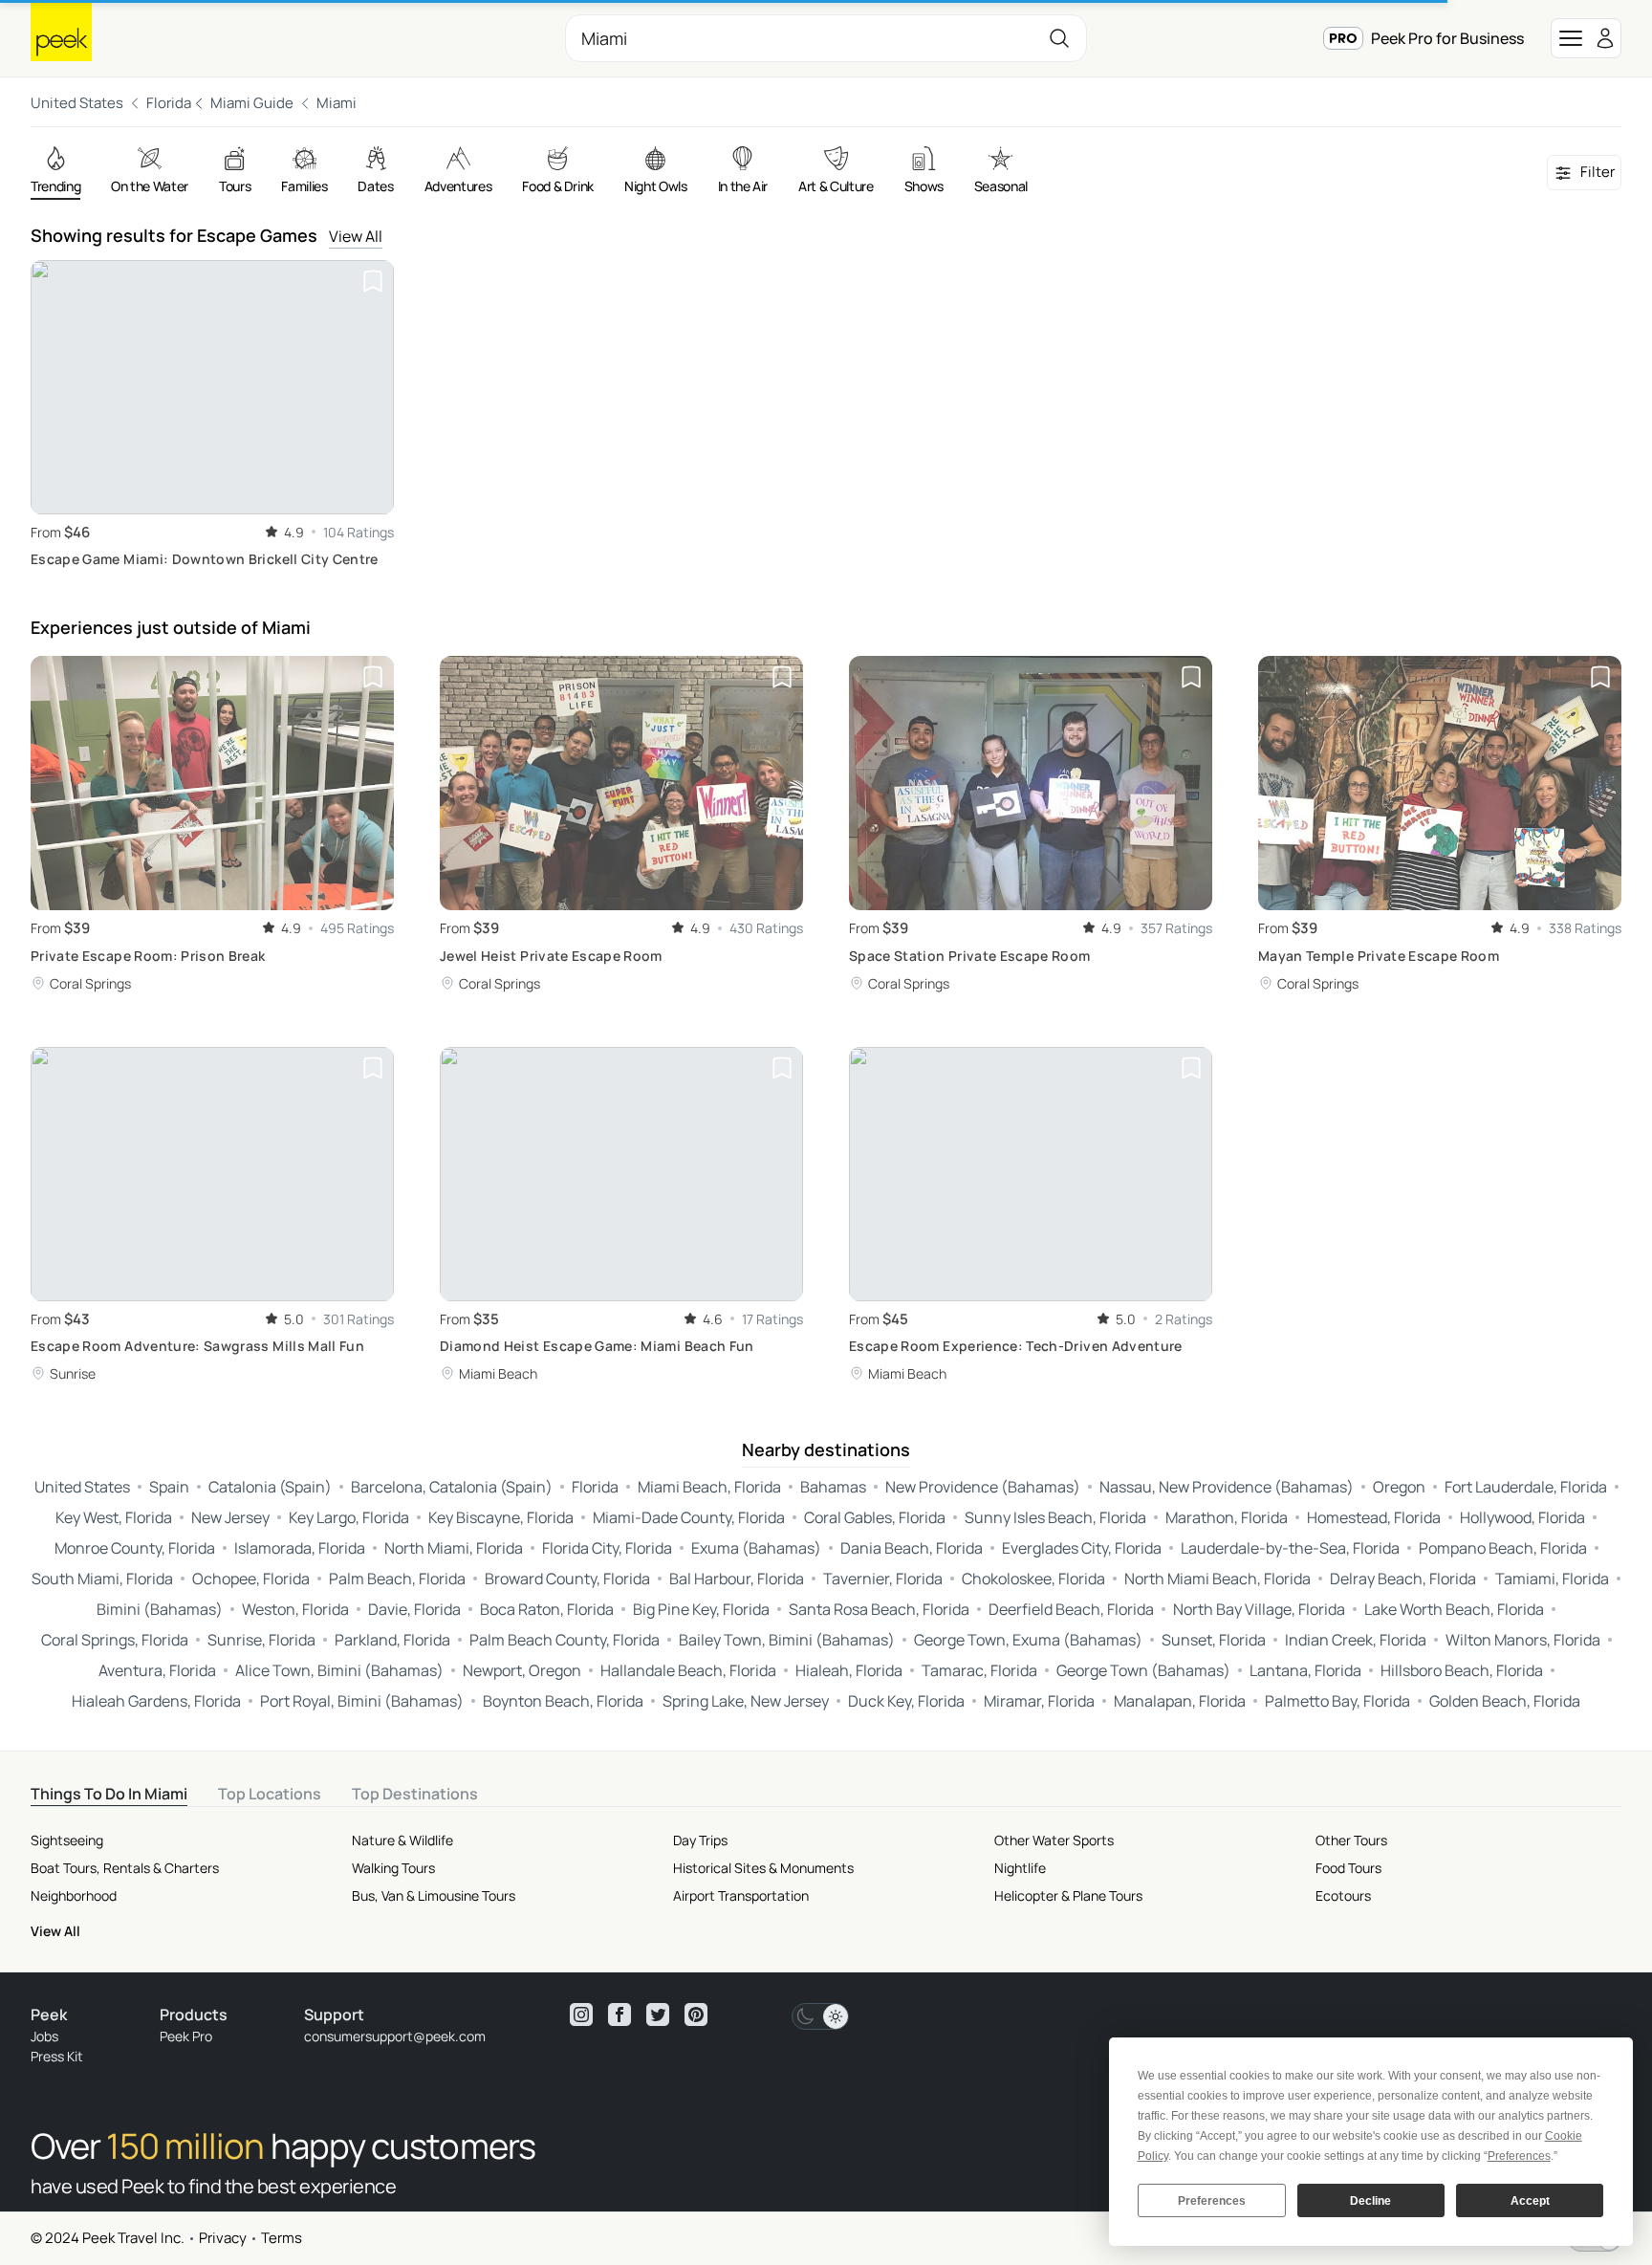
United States (77, 103)
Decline (1370, 2201)
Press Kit (57, 2056)
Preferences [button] (1519, 2156)
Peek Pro (186, 2036)
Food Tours (1348, 1868)
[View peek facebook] (619, 2015)
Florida (169, 103)
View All (356, 236)
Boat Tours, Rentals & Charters (125, 1868)
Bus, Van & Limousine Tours (434, 1895)
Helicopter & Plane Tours (1068, 1895)
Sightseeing (67, 1840)
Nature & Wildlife (402, 1840)
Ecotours (1343, 1895)
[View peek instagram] (581, 2015)
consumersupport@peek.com (395, 2036)
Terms (282, 2238)
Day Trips (700, 1840)
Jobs (44, 2036)
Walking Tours (393, 1868)
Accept (1530, 2201)
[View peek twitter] (658, 2015)
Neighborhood (74, 1895)
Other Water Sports (1054, 1840)
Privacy (223, 2238)
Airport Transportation (741, 1895)
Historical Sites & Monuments (763, 1868)
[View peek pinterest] (696, 2015)
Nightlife (1020, 1868)
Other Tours (1351, 1840)
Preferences (1212, 2201)
